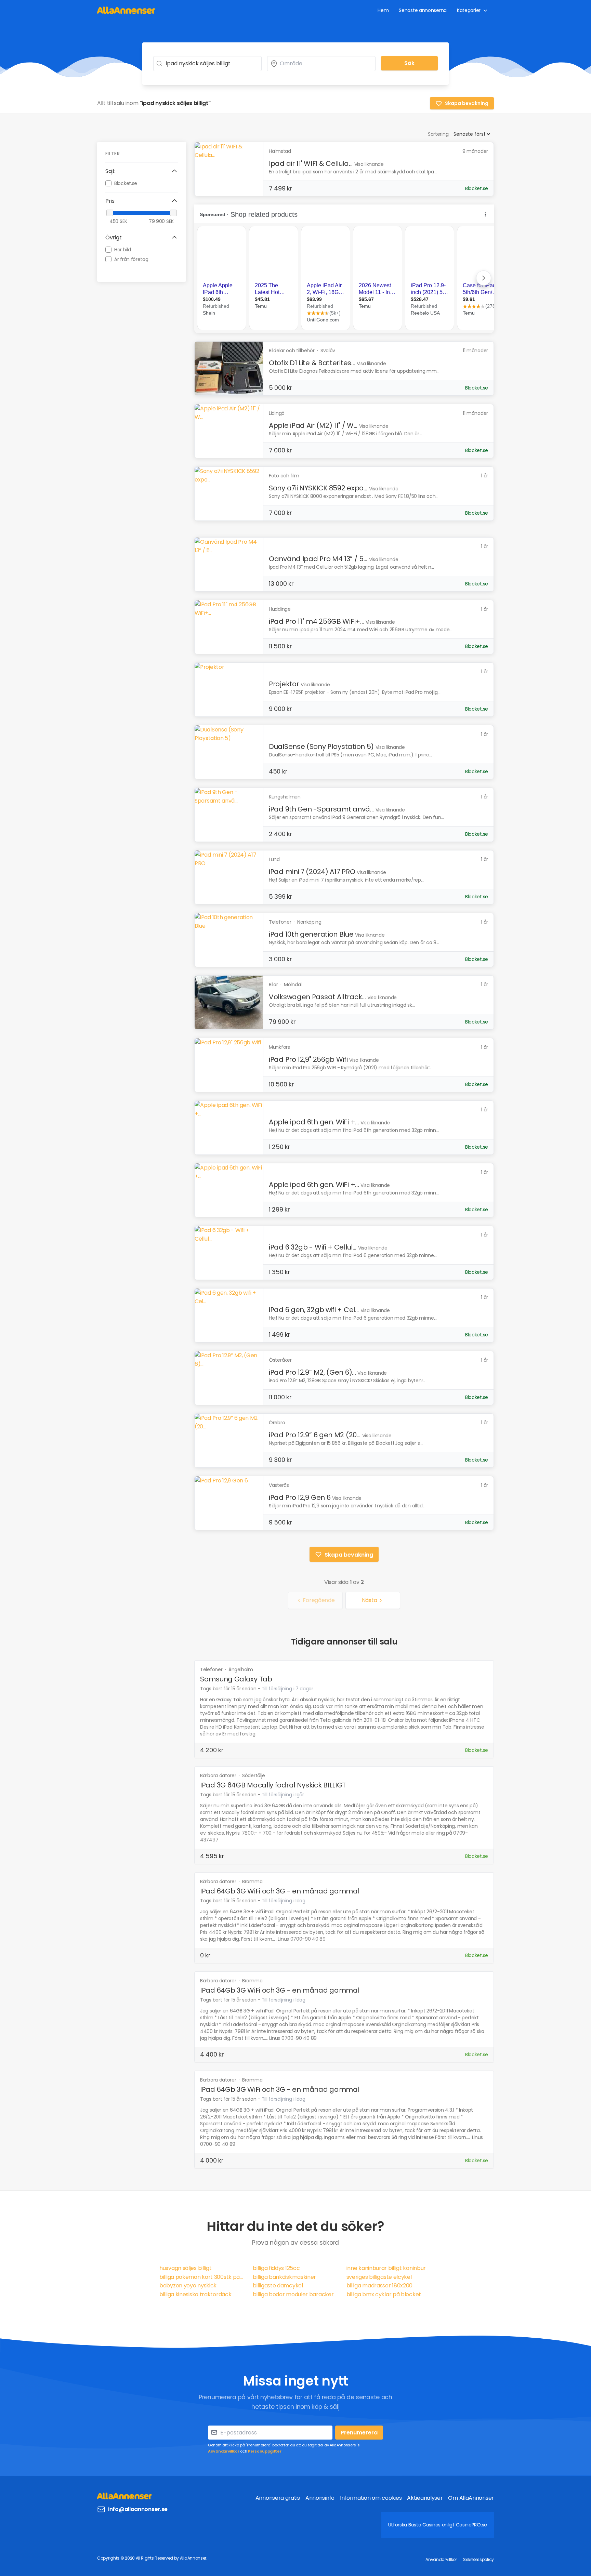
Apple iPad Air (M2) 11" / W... (313, 425)
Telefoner (212, 1669)
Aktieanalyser (425, 2498)
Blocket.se (126, 183)
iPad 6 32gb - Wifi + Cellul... (313, 1247)
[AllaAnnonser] (126, 10)
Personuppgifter (265, 2451)
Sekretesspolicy (478, 2559)
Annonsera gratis (278, 2498)
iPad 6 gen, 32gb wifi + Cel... (314, 1310)
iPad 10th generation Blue (311, 934)
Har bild (123, 249)
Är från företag (131, 259)
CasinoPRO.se (471, 2525)
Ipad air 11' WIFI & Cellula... (311, 163)
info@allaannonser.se (138, 2509)
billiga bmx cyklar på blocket (384, 2294)
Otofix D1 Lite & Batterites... (312, 363)
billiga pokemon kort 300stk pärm (202, 2277)
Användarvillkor (224, 2451)
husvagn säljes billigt (185, 2268)
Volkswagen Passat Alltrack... (317, 997)
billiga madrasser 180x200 (380, 2286)
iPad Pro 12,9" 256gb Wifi (308, 1059)
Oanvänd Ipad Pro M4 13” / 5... (318, 559)
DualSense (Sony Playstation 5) (321, 747)
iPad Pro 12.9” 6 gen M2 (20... (315, 1435)
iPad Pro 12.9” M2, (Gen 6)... (312, 1372)
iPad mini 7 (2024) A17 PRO (312, 872)
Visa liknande (369, 164)
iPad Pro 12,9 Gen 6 (300, 1497)
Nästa (370, 1600)
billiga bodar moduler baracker (293, 2294)
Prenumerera (359, 2433)
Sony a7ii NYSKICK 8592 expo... (318, 488)
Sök (409, 63)
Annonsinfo (320, 2498)
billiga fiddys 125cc (276, 2268)
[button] (142, 171)
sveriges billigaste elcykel (379, 2277)
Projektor (284, 684)
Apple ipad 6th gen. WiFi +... (314, 1122)
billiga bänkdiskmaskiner (284, 2277)
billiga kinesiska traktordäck (195, 2294)
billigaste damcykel (278, 2286)
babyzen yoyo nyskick (188, 2286)
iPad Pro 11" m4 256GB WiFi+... (316, 621)
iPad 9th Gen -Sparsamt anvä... (321, 809)
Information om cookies (371, 2498)
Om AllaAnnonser (471, 2498)
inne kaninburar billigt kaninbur (386, 2268)
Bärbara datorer (219, 1775)
